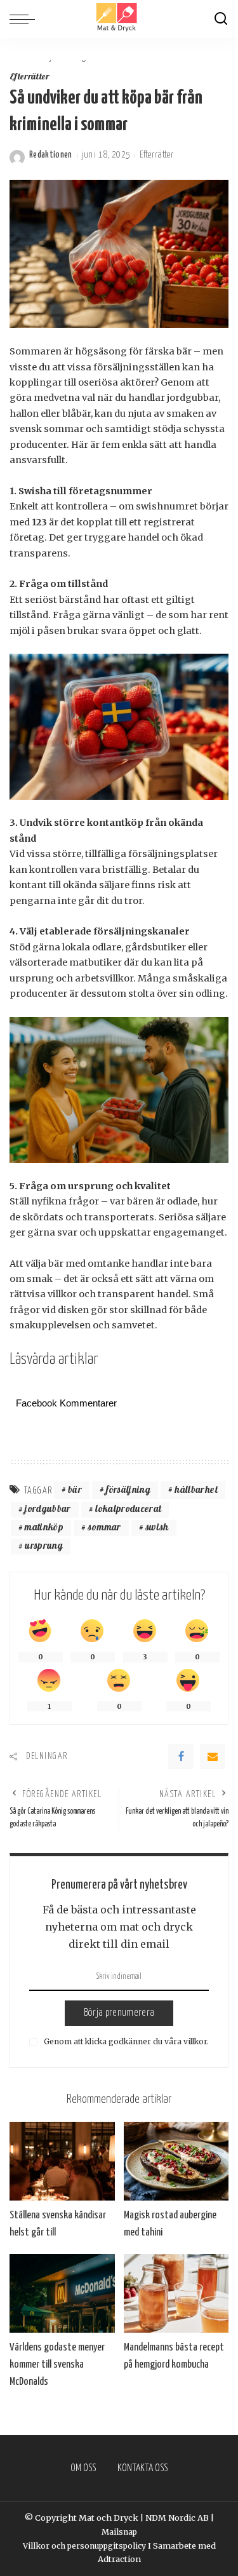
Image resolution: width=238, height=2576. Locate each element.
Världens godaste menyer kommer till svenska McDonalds (57, 2365)
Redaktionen (51, 155)
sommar (104, 1528)
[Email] (213, 1757)
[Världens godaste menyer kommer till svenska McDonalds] (62, 2293)
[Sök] (221, 19)
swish (157, 1528)
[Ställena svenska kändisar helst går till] (62, 2161)
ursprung (44, 1547)
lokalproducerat (128, 1510)
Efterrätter (30, 78)
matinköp (44, 1528)
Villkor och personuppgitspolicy (84, 2546)
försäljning (128, 1491)
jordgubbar (48, 1510)
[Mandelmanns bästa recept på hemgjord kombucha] (176, 2293)
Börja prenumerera (119, 2013)
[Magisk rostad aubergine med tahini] (176, 2161)
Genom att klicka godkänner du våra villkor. (125, 2041)
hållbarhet (196, 1491)
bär (75, 1491)
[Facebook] (181, 1757)
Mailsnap (119, 2532)
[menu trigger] (25, 19)
